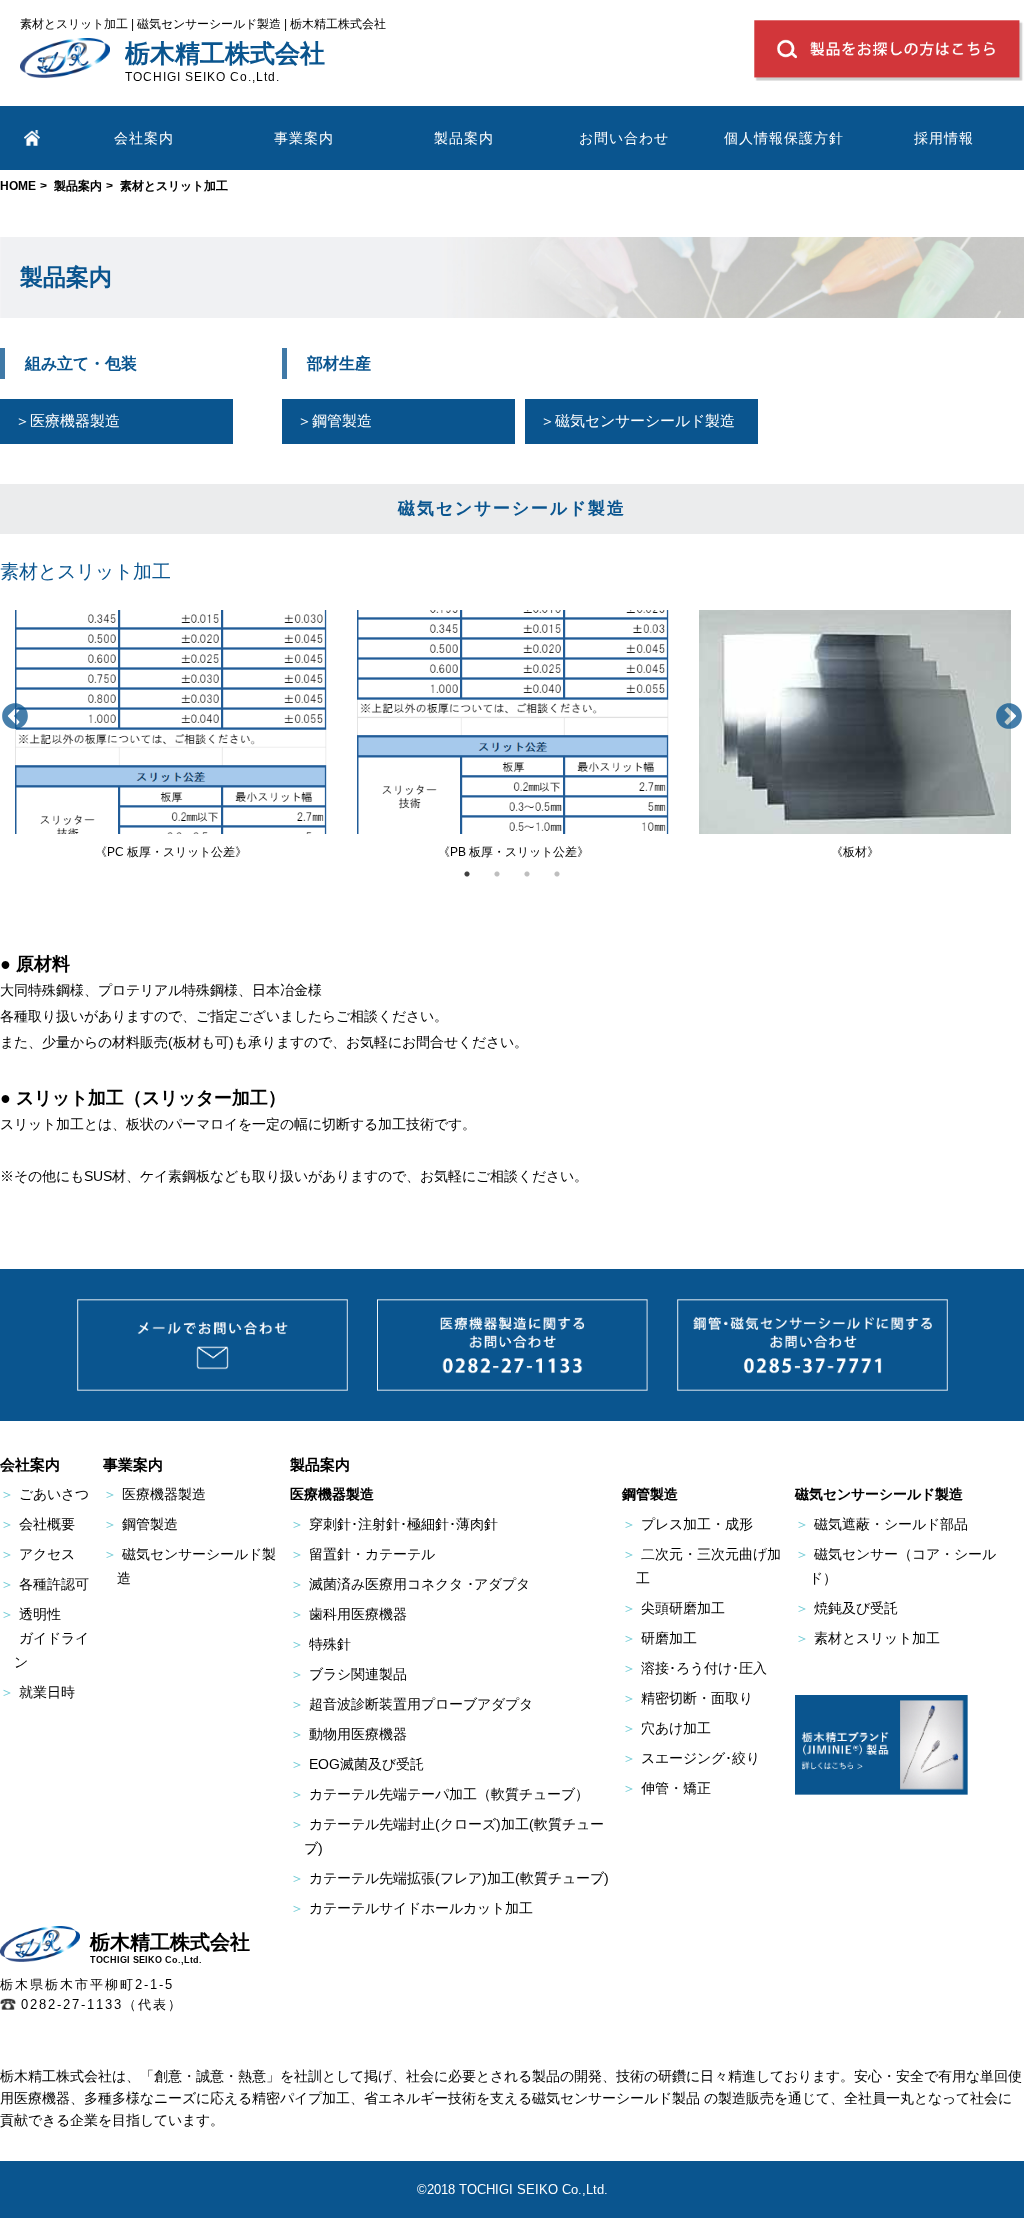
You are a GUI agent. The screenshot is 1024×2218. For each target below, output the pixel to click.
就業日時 (37, 1692)
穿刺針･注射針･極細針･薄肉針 (394, 1524)
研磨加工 (659, 1638)
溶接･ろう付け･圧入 (694, 1668)
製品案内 (78, 186)
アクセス (37, 1554)
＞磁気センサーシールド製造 (637, 420)
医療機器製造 (154, 1494)
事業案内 (304, 138)
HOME (18, 186)
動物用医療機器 (348, 1734)
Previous (15, 717)
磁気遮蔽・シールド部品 (881, 1524)
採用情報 (944, 138)
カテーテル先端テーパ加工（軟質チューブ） (439, 1794)
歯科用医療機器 (348, 1614)
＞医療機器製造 (67, 420)
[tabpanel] (171, 735)
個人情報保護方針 (784, 138)
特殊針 (320, 1644)
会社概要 (37, 1524)
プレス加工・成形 (687, 1524)
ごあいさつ (44, 1494)
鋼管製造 (140, 1524)
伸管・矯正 (666, 1788)
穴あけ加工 (666, 1728)
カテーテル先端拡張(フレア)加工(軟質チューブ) (449, 1878)
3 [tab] (527, 874)
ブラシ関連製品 (348, 1674)
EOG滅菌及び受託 (357, 1764)
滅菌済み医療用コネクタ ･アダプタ (410, 1584)
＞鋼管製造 (334, 420)
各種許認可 (44, 1584)
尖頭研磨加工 (673, 1608)
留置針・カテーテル (362, 1554)
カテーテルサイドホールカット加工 (411, 1908)
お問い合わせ (624, 138)
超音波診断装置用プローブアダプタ (411, 1704)
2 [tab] (497, 874)
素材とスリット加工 (867, 1638)
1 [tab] (467, 874)
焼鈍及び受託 (846, 1608)
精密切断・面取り (687, 1698)
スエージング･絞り (691, 1758)
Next (1009, 717)
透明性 (44, 1638)
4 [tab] (557, 874)
